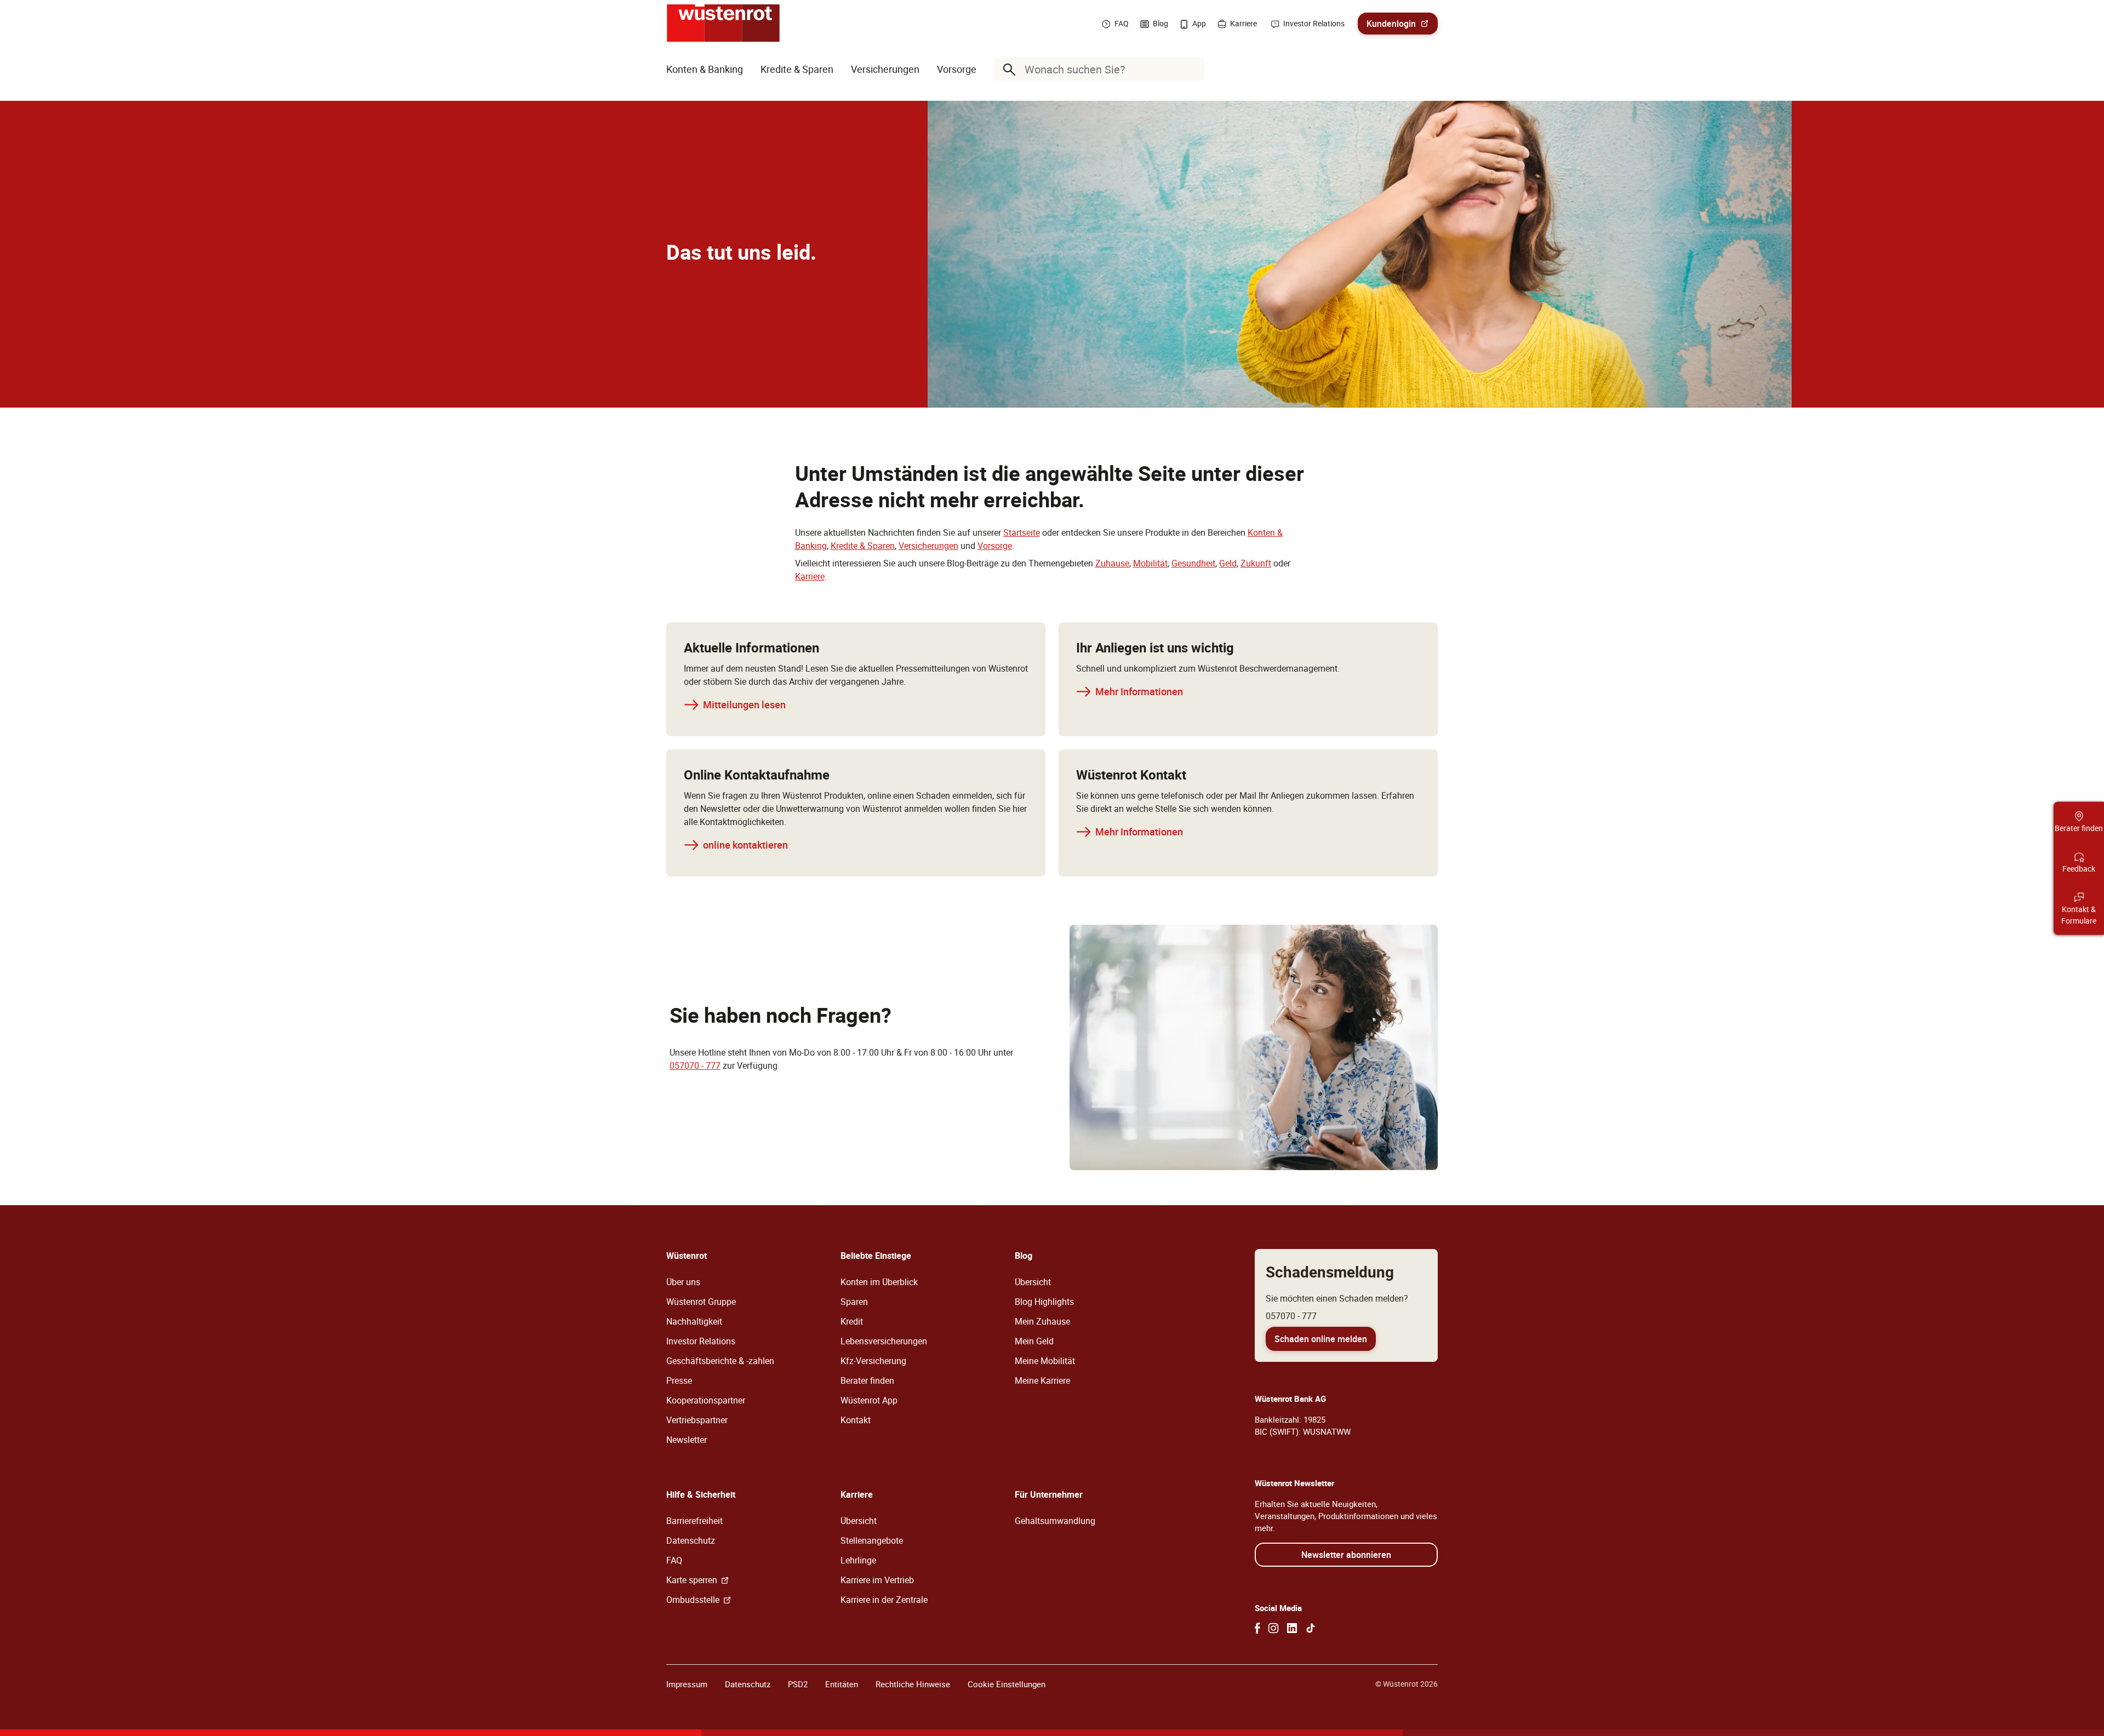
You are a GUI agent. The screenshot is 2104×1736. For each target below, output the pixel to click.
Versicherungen (928, 546)
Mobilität (1150, 563)
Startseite (1022, 532)
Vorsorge (995, 546)
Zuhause (1112, 563)
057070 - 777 (695, 1065)
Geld (1228, 563)
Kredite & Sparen (863, 546)
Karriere (810, 576)
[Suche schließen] (1193, 70)
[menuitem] (705, 69)
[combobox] (1101, 69)
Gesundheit (1193, 563)
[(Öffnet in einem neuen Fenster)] (1257, 1628)
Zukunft (1256, 563)
